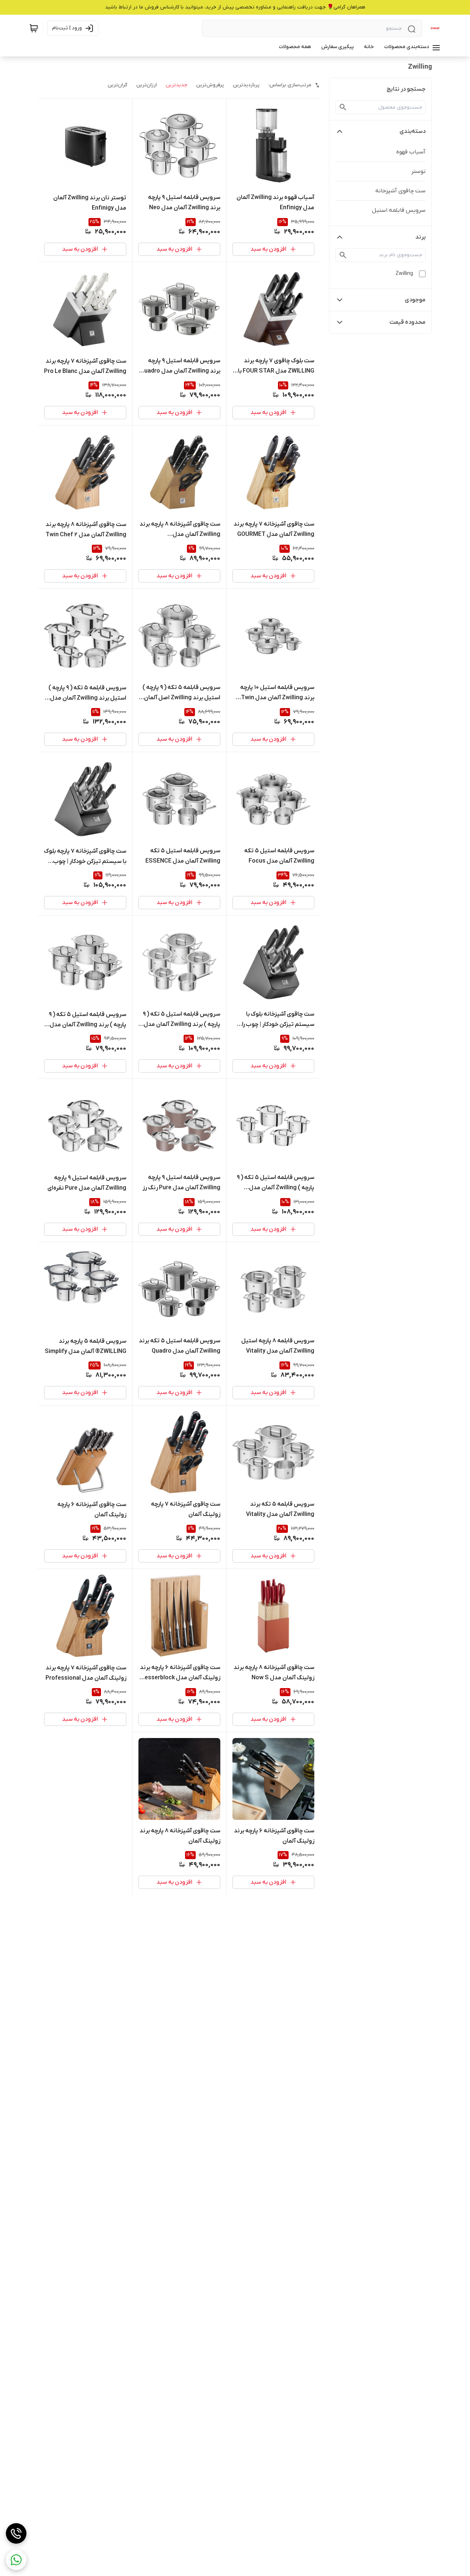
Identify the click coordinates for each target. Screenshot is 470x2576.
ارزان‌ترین (147, 85)
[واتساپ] (16, 2560)
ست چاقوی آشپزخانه (400, 191)
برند (420, 237)
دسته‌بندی (413, 131)
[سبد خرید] (34, 28)
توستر (418, 171)
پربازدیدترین (246, 85)
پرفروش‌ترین (210, 85)
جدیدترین (176, 85)
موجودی (415, 300)
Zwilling (404, 274)
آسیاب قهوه (411, 152)
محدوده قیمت (408, 322)
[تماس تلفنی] (16, 2533)
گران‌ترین (117, 85)
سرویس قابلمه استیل (399, 210)
